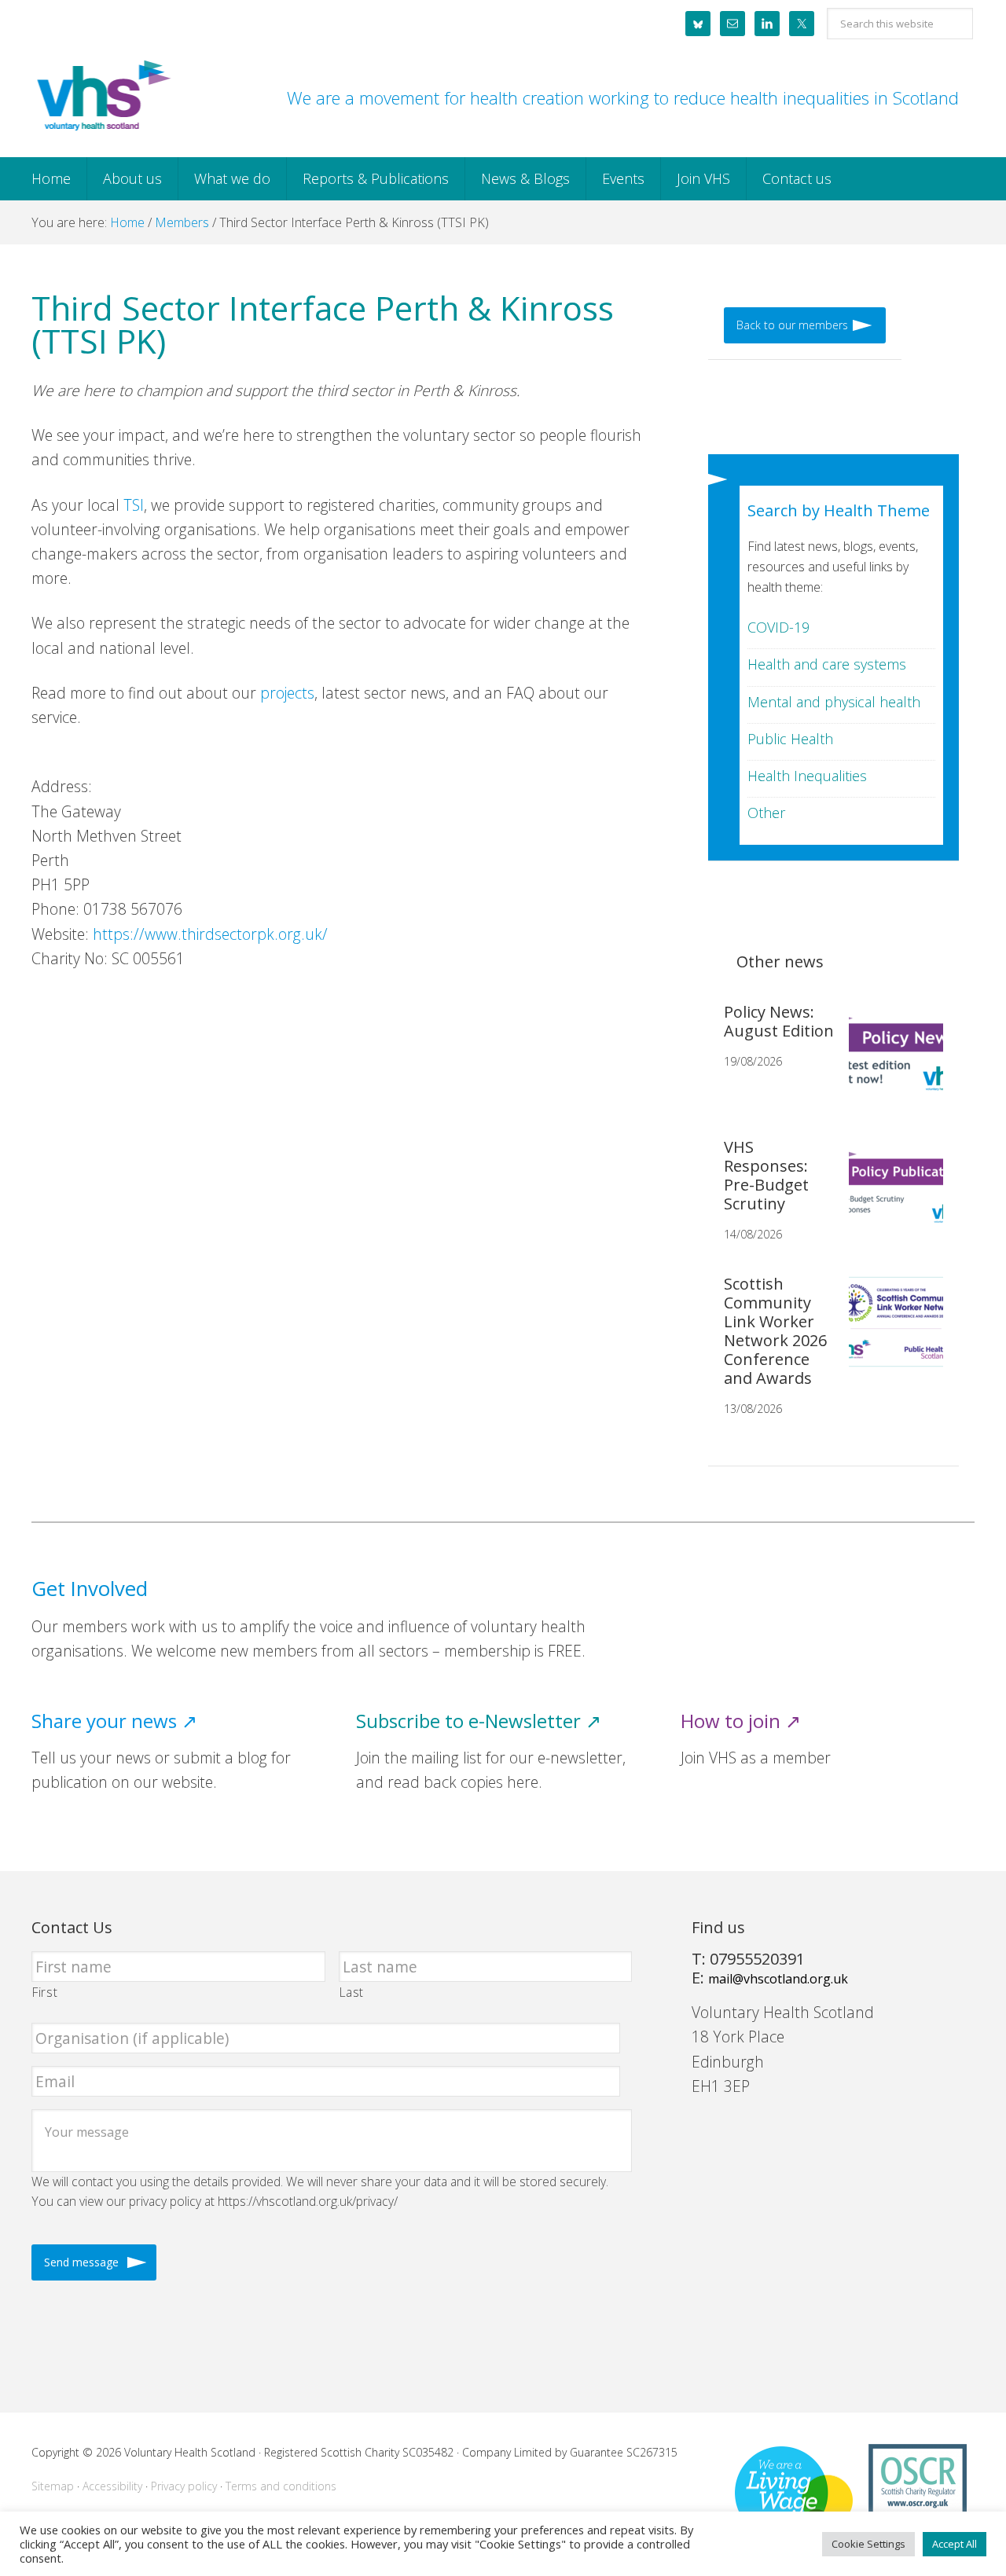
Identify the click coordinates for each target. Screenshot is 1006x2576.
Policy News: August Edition (779, 1021)
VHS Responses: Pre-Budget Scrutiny (766, 1175)
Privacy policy (184, 2486)
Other (766, 813)
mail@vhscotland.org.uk (778, 1979)
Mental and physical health (834, 702)
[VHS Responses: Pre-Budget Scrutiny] (890, 1198)
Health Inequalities (807, 776)
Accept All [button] (955, 2544)
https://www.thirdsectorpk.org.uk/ (210, 934)
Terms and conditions (281, 2486)
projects (287, 693)
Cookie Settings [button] (868, 2544)
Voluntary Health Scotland (102, 97)
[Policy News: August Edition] (890, 1062)
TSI (134, 505)
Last (352, 1992)
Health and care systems (827, 664)
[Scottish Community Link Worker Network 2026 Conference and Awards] (890, 1334)
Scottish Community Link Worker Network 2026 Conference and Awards (775, 1331)
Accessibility (112, 2486)
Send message (81, 2262)
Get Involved (90, 1589)
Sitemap (53, 2486)
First (45, 1992)
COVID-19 (778, 627)
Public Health (790, 739)
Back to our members (792, 325)
